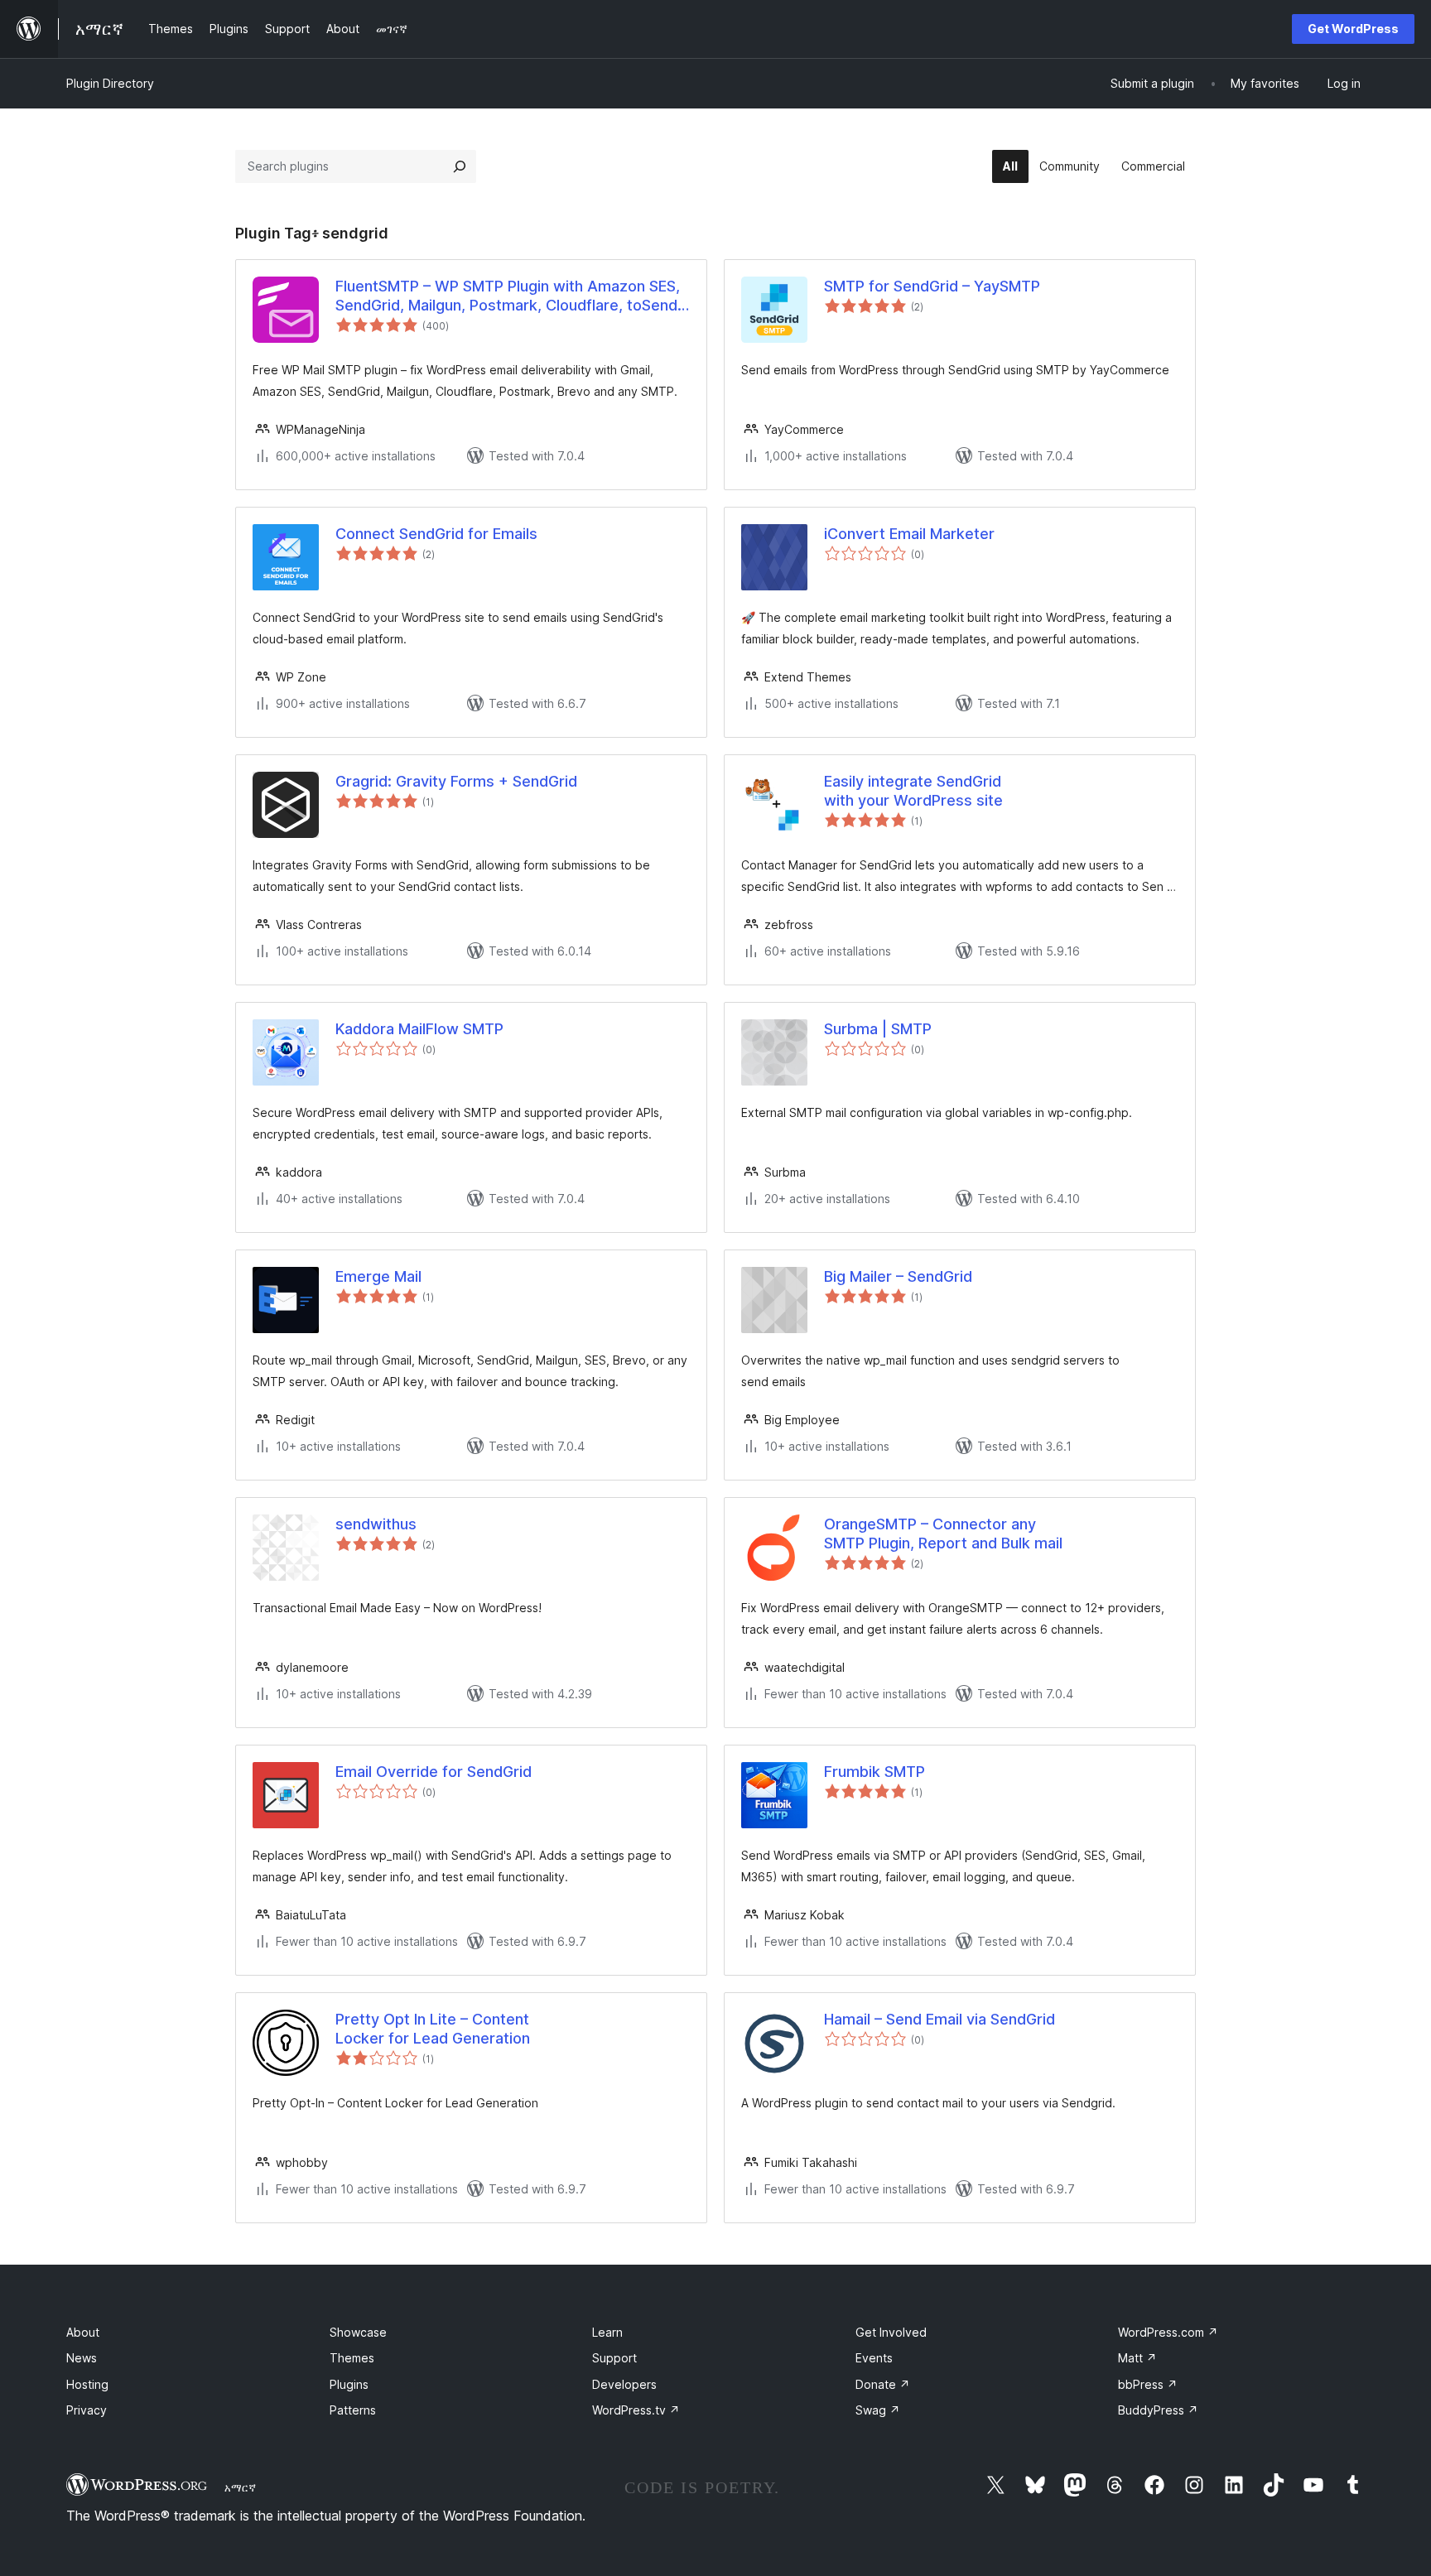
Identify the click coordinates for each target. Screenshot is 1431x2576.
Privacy (87, 2410)
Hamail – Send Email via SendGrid (940, 2019)
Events (874, 2358)
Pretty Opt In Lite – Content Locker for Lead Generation (433, 2029)
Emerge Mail (378, 1276)
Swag (878, 2410)
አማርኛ (240, 2487)
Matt (1137, 2358)
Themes (352, 2358)
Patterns (353, 2410)
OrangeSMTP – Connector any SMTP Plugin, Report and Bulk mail (943, 1534)
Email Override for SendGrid (434, 1772)
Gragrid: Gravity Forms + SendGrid (456, 781)
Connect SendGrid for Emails (436, 534)
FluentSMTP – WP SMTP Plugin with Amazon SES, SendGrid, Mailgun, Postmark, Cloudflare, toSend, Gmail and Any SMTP (508, 296)
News (82, 2358)
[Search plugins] (460, 166)
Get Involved (891, 2332)
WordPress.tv (636, 2410)
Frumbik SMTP (874, 1772)
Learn (607, 2332)
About (83, 2332)
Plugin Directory (110, 83)
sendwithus (376, 1524)
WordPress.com (1168, 2332)
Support (614, 2358)
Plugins (349, 2384)
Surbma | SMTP (878, 1029)
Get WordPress (1353, 29)
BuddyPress (1158, 2410)
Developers (624, 2384)
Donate (883, 2384)
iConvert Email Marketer (909, 534)
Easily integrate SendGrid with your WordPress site (913, 791)
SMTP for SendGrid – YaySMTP (932, 286)
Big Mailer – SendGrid (898, 1276)
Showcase (358, 2332)
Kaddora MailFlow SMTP (419, 1029)
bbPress (1148, 2384)
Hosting (87, 2384)
